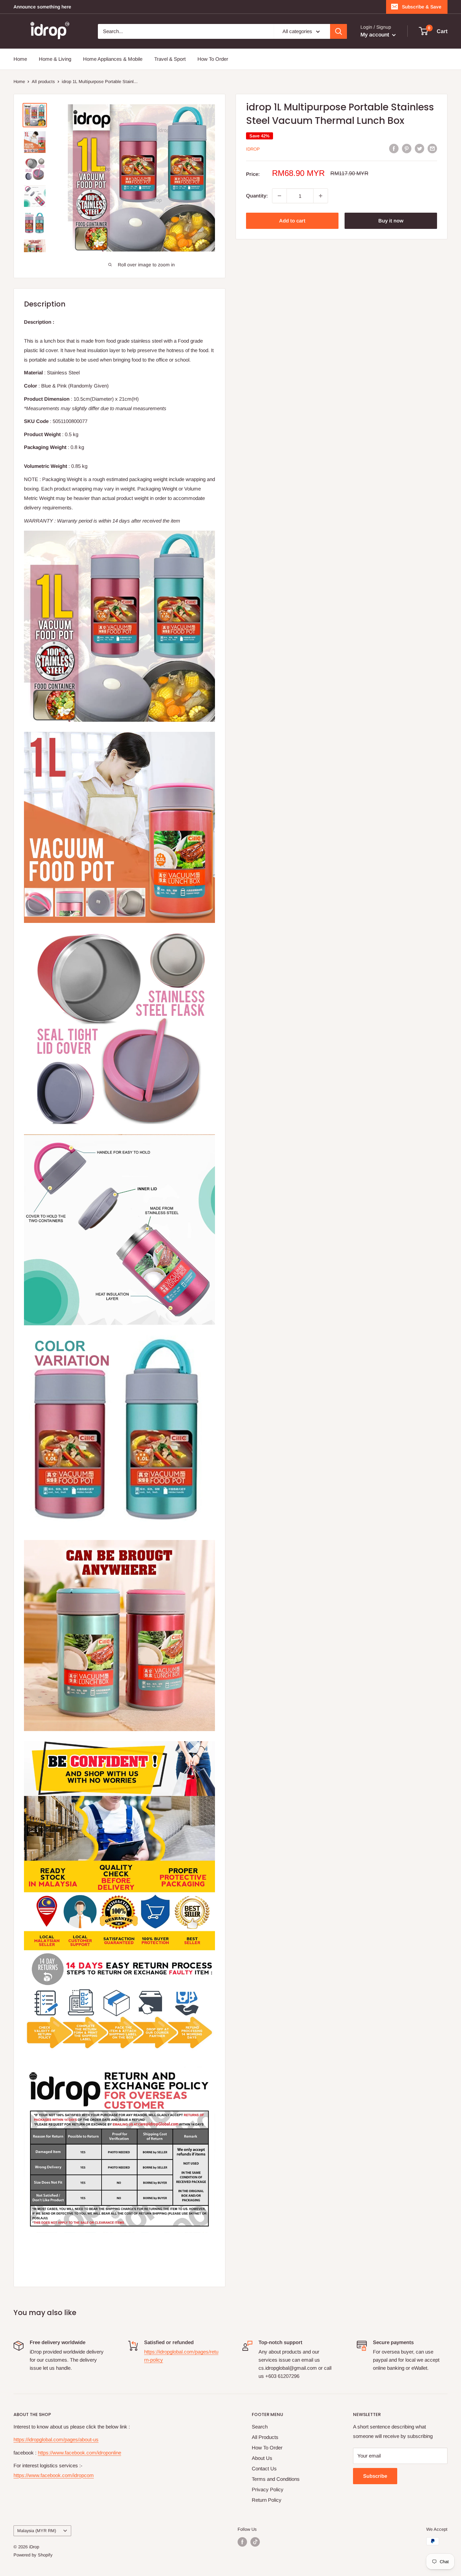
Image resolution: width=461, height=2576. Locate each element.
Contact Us (264, 2468)
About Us (262, 2458)
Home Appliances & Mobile (113, 59)
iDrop (253, 149)
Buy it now (391, 221)
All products (43, 82)
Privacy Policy (268, 2489)
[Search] (338, 31)
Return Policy (267, 2500)
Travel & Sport (170, 59)
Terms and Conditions (276, 2479)
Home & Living (55, 59)
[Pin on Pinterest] (407, 148)
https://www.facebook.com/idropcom (54, 2475)
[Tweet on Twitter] (419, 148)
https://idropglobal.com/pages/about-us (56, 2439)
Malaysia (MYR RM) (37, 2531)
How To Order (213, 59)
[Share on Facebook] (394, 148)
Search (260, 2427)
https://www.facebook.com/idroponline (79, 2453)
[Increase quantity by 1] (321, 196)
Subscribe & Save (422, 7)
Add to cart (292, 221)
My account (375, 35)
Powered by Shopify (33, 2555)
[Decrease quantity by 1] (279, 196)
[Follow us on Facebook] (242, 2542)
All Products (265, 2437)
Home (20, 59)
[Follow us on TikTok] (255, 2542)
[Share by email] (432, 148)
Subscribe (375, 2476)
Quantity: (257, 196)
